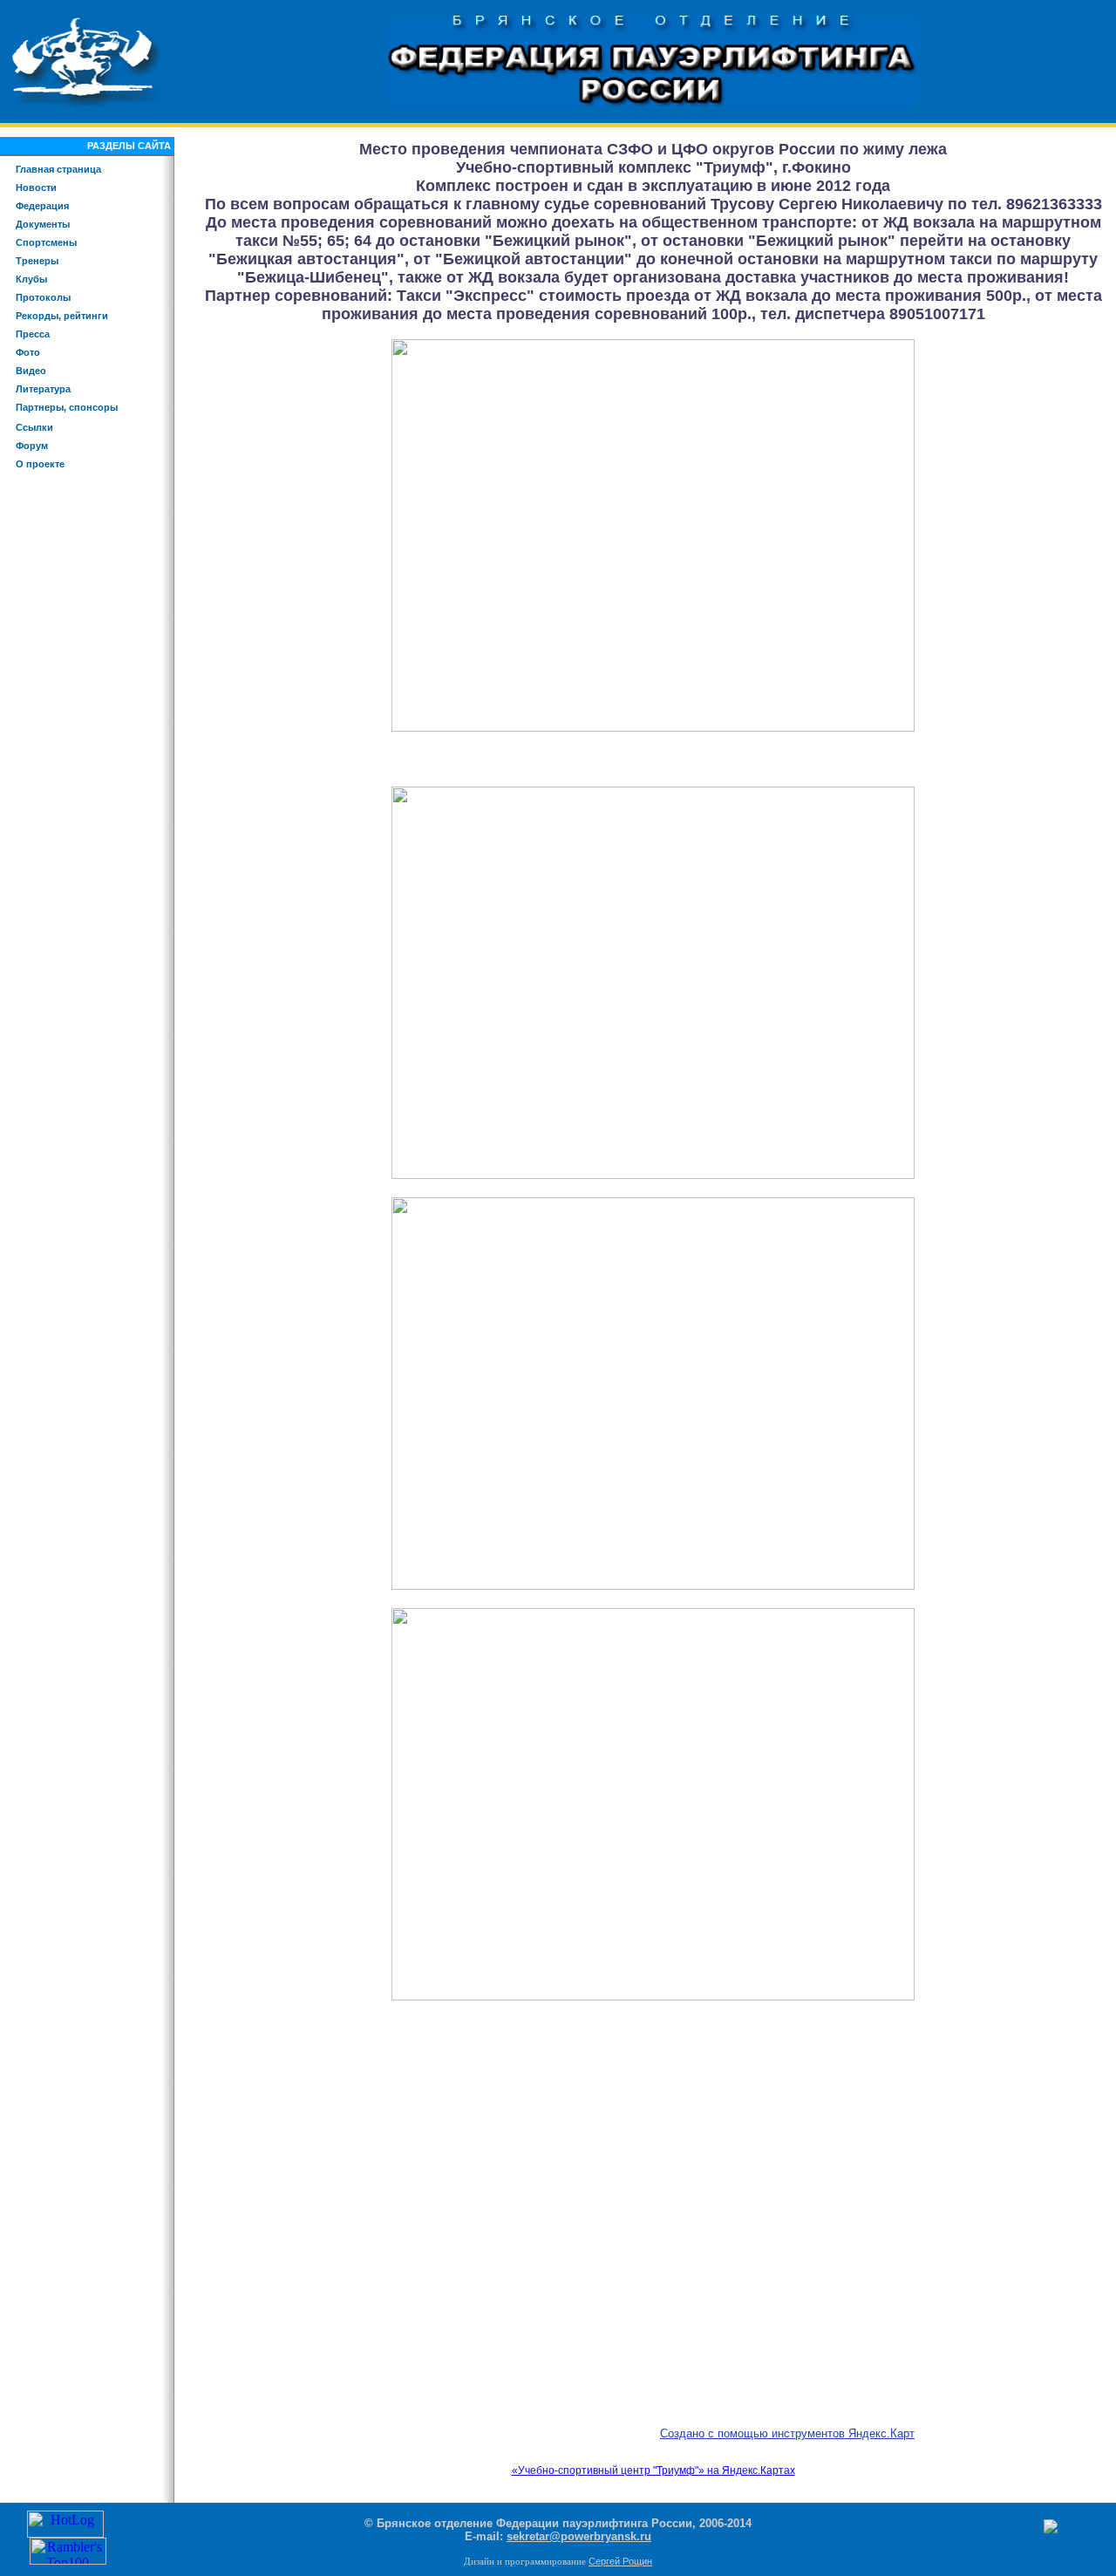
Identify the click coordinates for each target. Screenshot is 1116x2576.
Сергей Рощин (620, 2561)
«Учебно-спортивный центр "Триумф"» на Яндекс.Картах (653, 2470)
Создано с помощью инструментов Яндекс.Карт (787, 2433)
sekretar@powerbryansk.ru (579, 2536)
